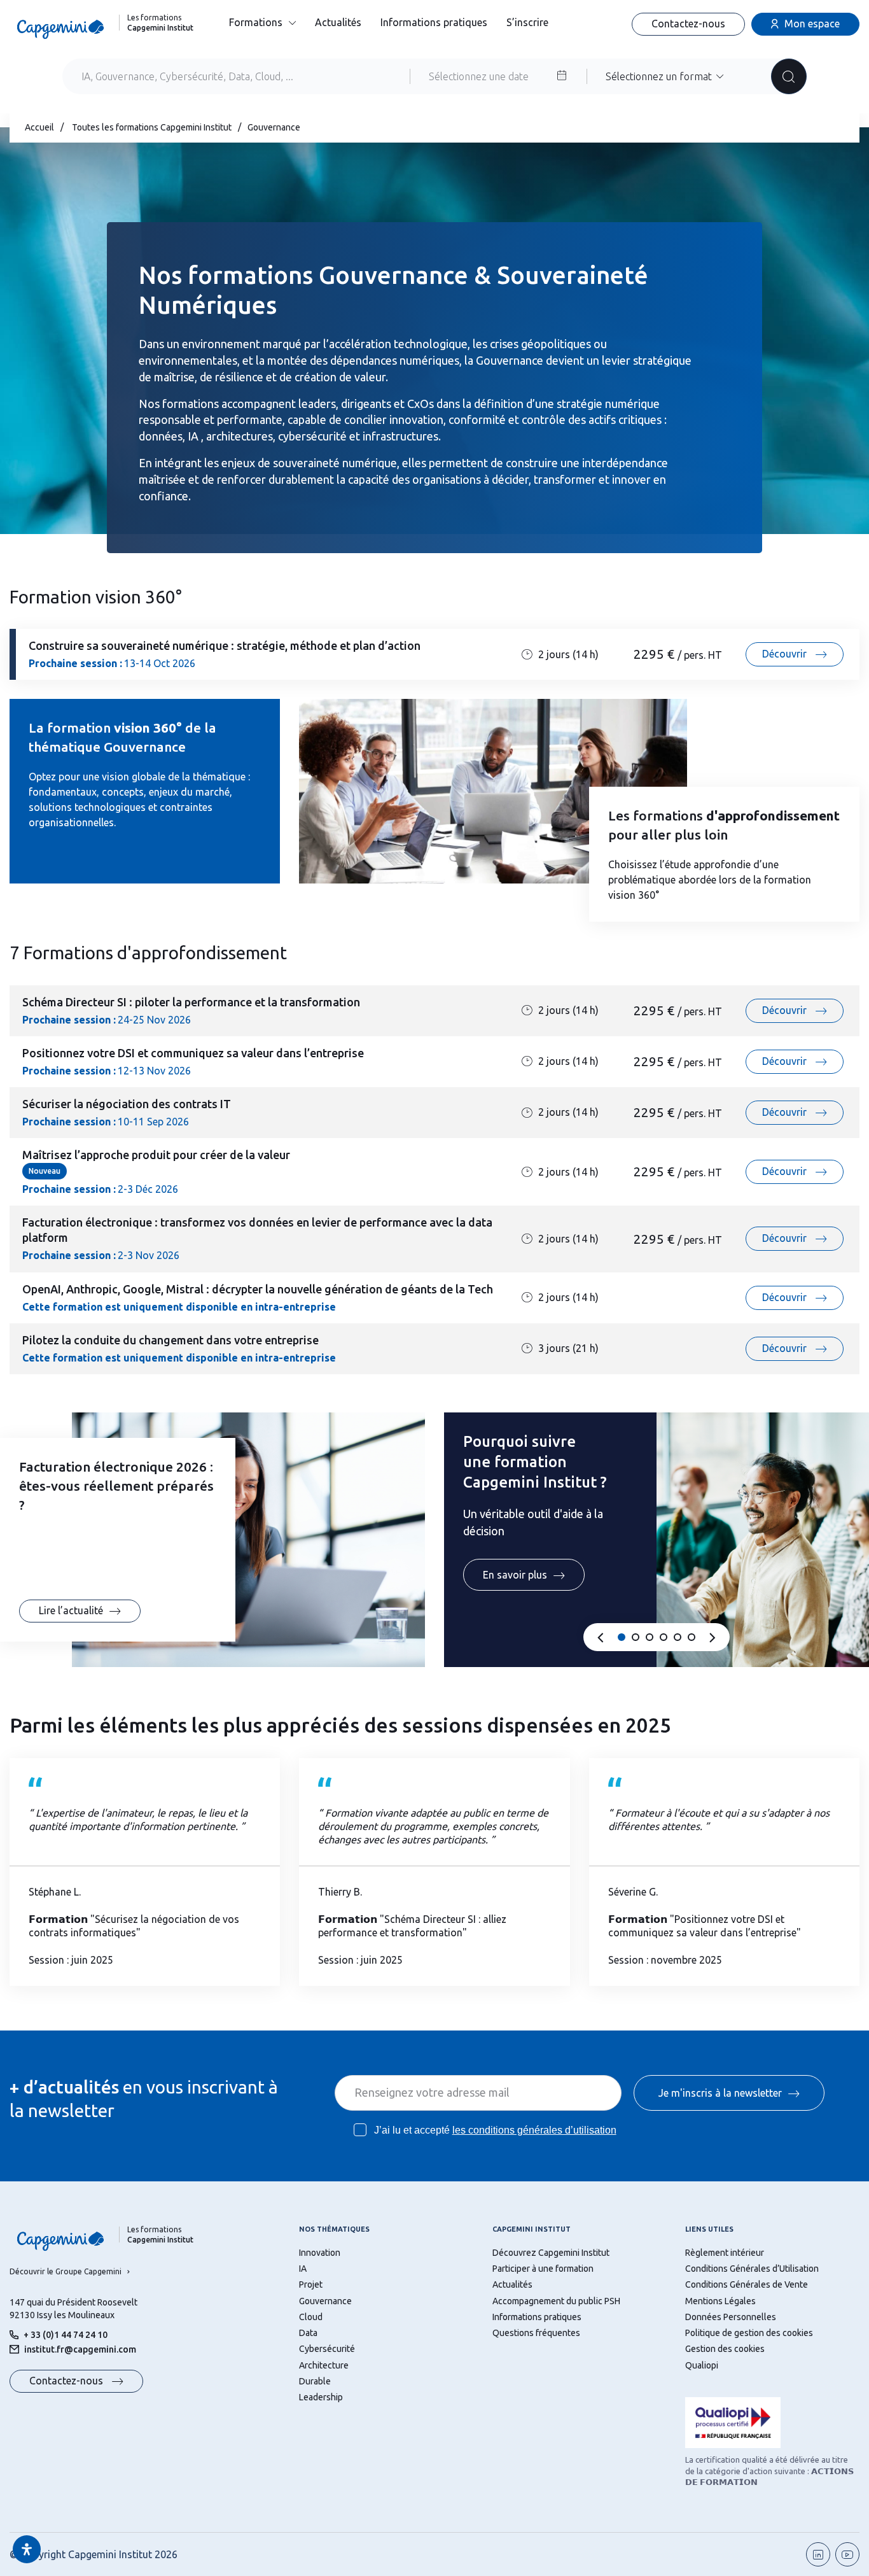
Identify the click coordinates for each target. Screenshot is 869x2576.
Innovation (320, 2253)
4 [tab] (664, 1637)
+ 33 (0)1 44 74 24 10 (66, 2335)
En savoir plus (515, 1575)
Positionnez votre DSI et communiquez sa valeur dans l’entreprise (193, 1053)
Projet (311, 2284)
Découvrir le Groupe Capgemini (66, 2271)
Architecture (324, 2365)
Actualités (338, 22)
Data (308, 2333)
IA (303, 2269)
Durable (315, 2381)
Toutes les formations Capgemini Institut (152, 127)
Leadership (321, 2397)
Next (713, 1638)
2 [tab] (636, 1637)
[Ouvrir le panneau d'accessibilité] (27, 2549)
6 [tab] (692, 1637)
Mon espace (812, 24)
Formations (256, 22)
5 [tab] (678, 1637)
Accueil (39, 127)
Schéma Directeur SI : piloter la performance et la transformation (191, 1002)
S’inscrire (527, 22)
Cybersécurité (327, 2349)
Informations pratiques (434, 22)
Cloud (311, 2317)
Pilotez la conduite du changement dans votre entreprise (170, 1340)
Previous (601, 1638)
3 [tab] (650, 1637)
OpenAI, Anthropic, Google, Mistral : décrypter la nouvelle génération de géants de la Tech (258, 1289)
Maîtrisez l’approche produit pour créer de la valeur (156, 1155)
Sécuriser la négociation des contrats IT (127, 1104)
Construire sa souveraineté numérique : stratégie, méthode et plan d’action (225, 645)
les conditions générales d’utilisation (534, 2130)
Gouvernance (325, 2301)
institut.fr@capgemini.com (80, 2349)
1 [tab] (622, 1637)
